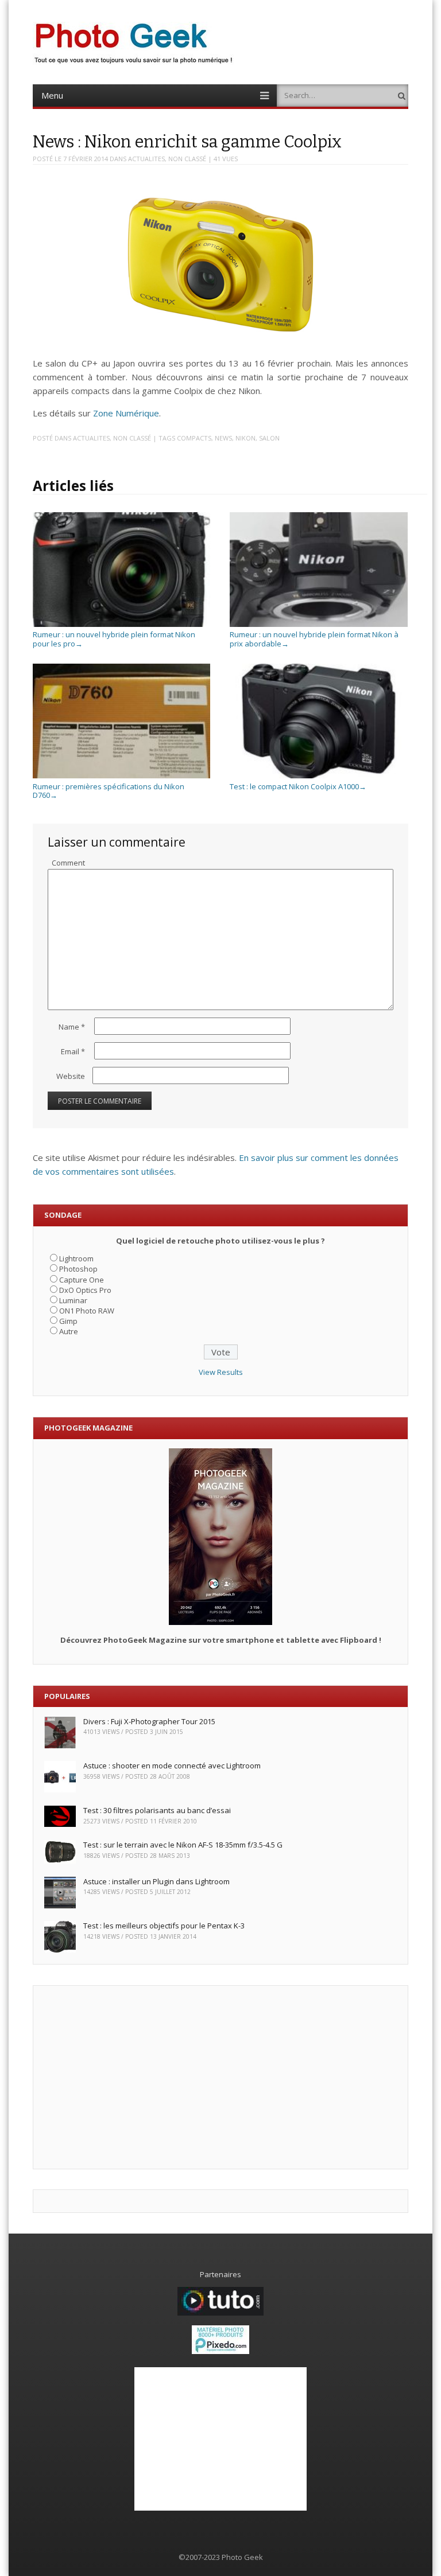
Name (72, 1027)
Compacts (194, 438)
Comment (68, 863)
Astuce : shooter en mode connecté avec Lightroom (172, 1766)
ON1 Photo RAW (87, 1311)
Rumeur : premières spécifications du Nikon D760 (109, 791)
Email (73, 1051)
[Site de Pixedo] (220, 2351)
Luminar (73, 1300)
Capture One (82, 1280)
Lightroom (76, 1258)
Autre (69, 1331)
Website (71, 1076)
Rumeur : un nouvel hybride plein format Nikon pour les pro (114, 639)
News (223, 438)
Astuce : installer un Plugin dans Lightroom (156, 1881)
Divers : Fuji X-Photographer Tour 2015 (149, 1721)
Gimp (68, 1321)
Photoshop (78, 1269)
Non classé (187, 159)
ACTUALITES (146, 159)
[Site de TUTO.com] (220, 2313)
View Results (221, 1372)
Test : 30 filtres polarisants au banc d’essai (157, 1810)
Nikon (245, 438)
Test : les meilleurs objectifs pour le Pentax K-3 (164, 1926)
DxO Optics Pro (85, 1290)
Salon (269, 438)
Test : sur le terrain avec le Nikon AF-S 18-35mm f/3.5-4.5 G (183, 1845)
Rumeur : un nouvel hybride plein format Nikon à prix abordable (314, 639)
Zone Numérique (126, 413)
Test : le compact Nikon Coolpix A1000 (298, 786)
